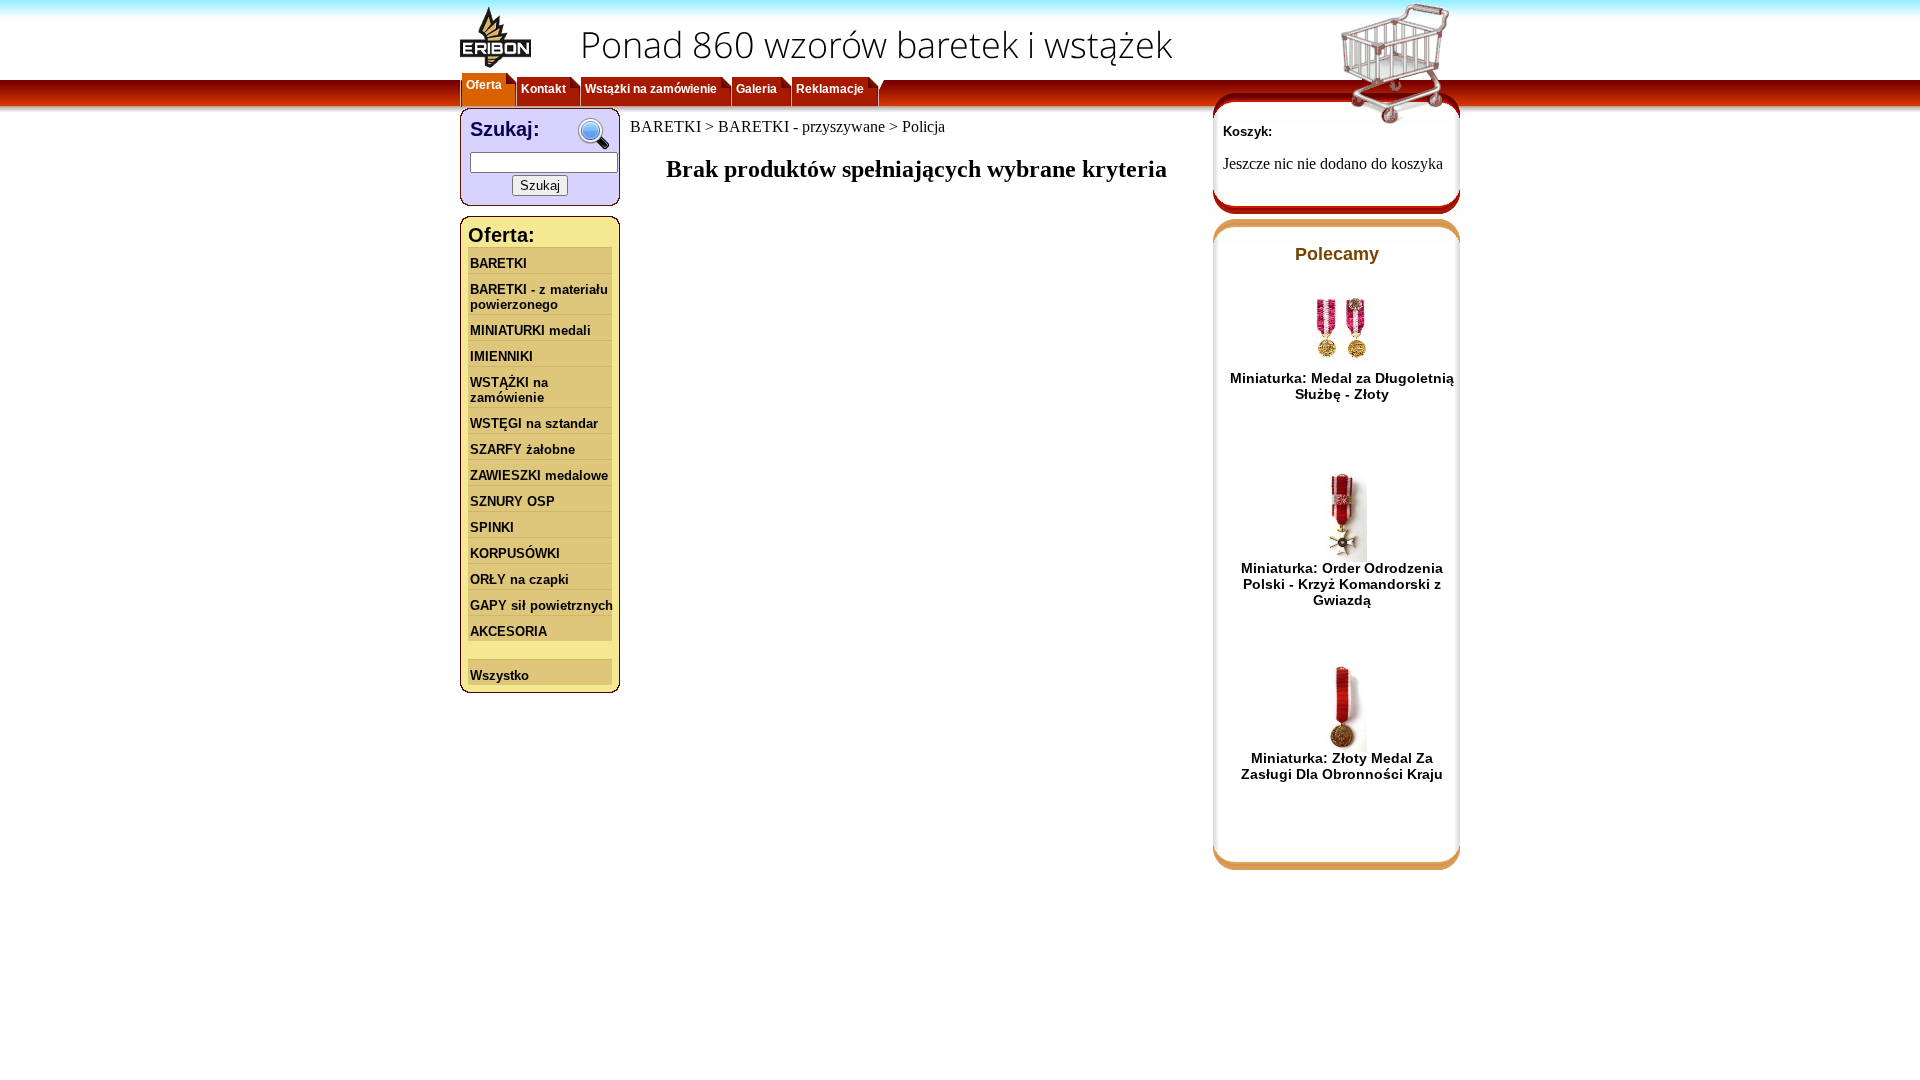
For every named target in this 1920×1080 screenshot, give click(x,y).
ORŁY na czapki (519, 579)
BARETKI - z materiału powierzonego (539, 297)
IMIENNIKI (501, 356)
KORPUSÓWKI (515, 553)
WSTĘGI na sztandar (534, 423)
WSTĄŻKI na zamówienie (509, 390)
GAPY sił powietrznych (541, 605)
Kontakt (543, 89)
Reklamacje (830, 89)
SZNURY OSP (512, 501)
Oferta (484, 85)
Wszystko (499, 675)
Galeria (756, 89)
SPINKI (492, 527)
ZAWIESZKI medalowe (539, 475)
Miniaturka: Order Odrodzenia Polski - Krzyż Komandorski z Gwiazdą (1342, 584)
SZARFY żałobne (522, 449)
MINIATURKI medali (530, 330)
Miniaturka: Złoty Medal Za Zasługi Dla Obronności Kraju (1342, 766)
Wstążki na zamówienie (651, 89)
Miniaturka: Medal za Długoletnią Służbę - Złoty (1342, 386)
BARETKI (498, 263)
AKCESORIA (508, 631)
